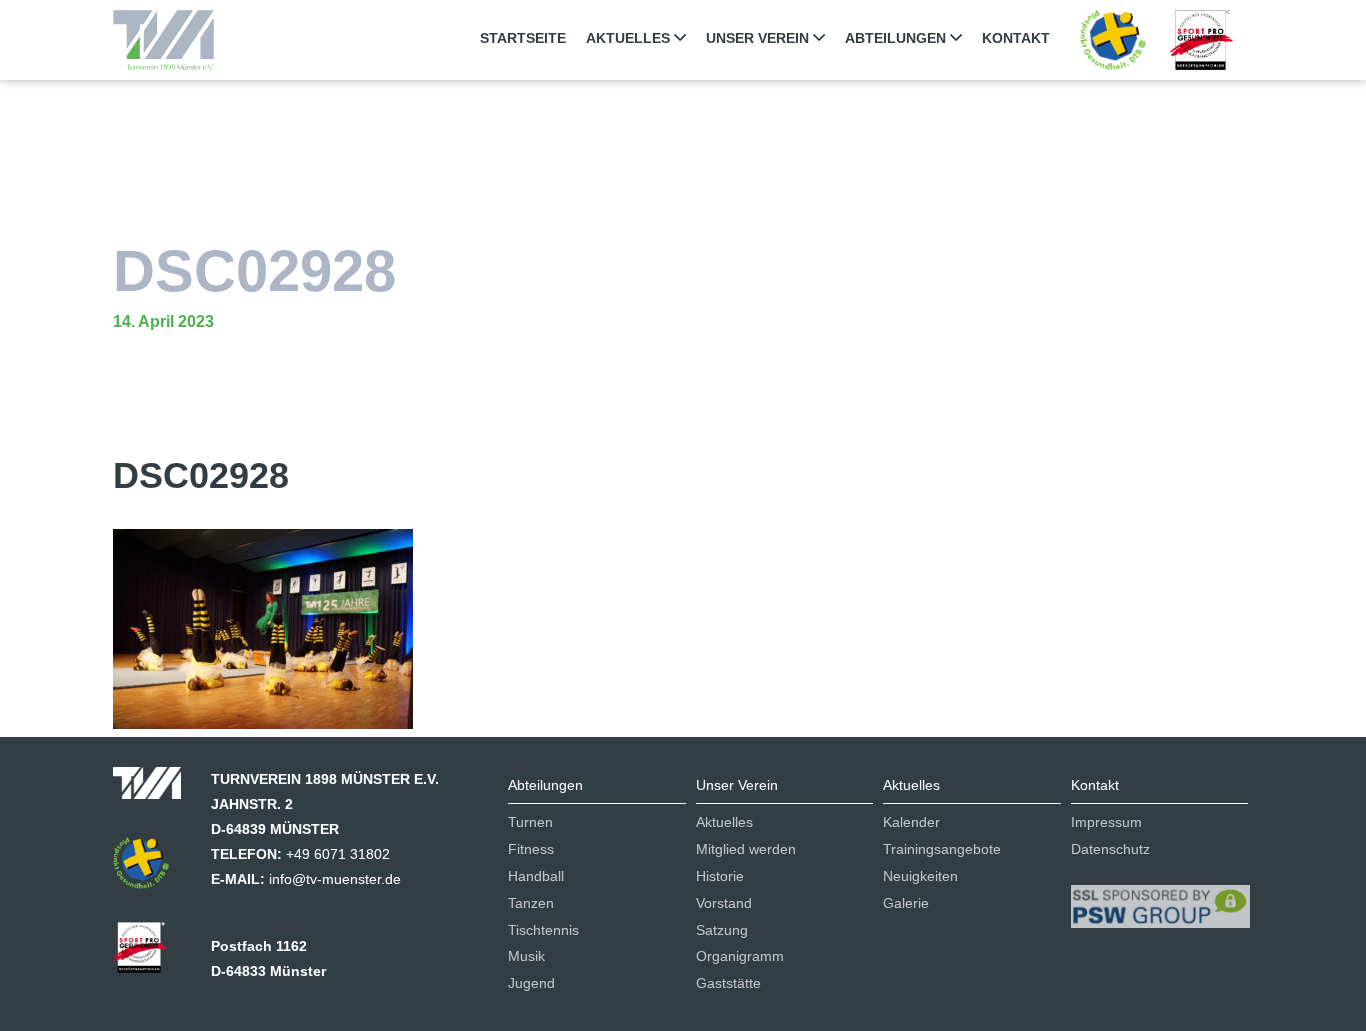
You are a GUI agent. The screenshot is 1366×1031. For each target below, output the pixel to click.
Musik (526, 956)
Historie (720, 876)
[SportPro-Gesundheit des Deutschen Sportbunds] (1201, 39)
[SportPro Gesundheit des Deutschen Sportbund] (150, 954)
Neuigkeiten (920, 876)
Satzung (722, 930)
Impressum (1106, 822)
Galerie (906, 903)
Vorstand (724, 903)
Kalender (911, 822)
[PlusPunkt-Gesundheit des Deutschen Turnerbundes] (1112, 39)
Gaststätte (728, 983)
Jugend (531, 983)
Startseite (523, 38)
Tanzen (531, 903)
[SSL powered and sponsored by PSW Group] (1160, 898)
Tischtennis (543, 930)
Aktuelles (630, 38)
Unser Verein (759, 38)
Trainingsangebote (942, 849)
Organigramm (740, 956)
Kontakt (1016, 38)
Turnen (530, 822)
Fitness (531, 849)
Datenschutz (1110, 849)
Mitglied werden (746, 849)
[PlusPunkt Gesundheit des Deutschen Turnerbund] (151, 869)
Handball (536, 876)
